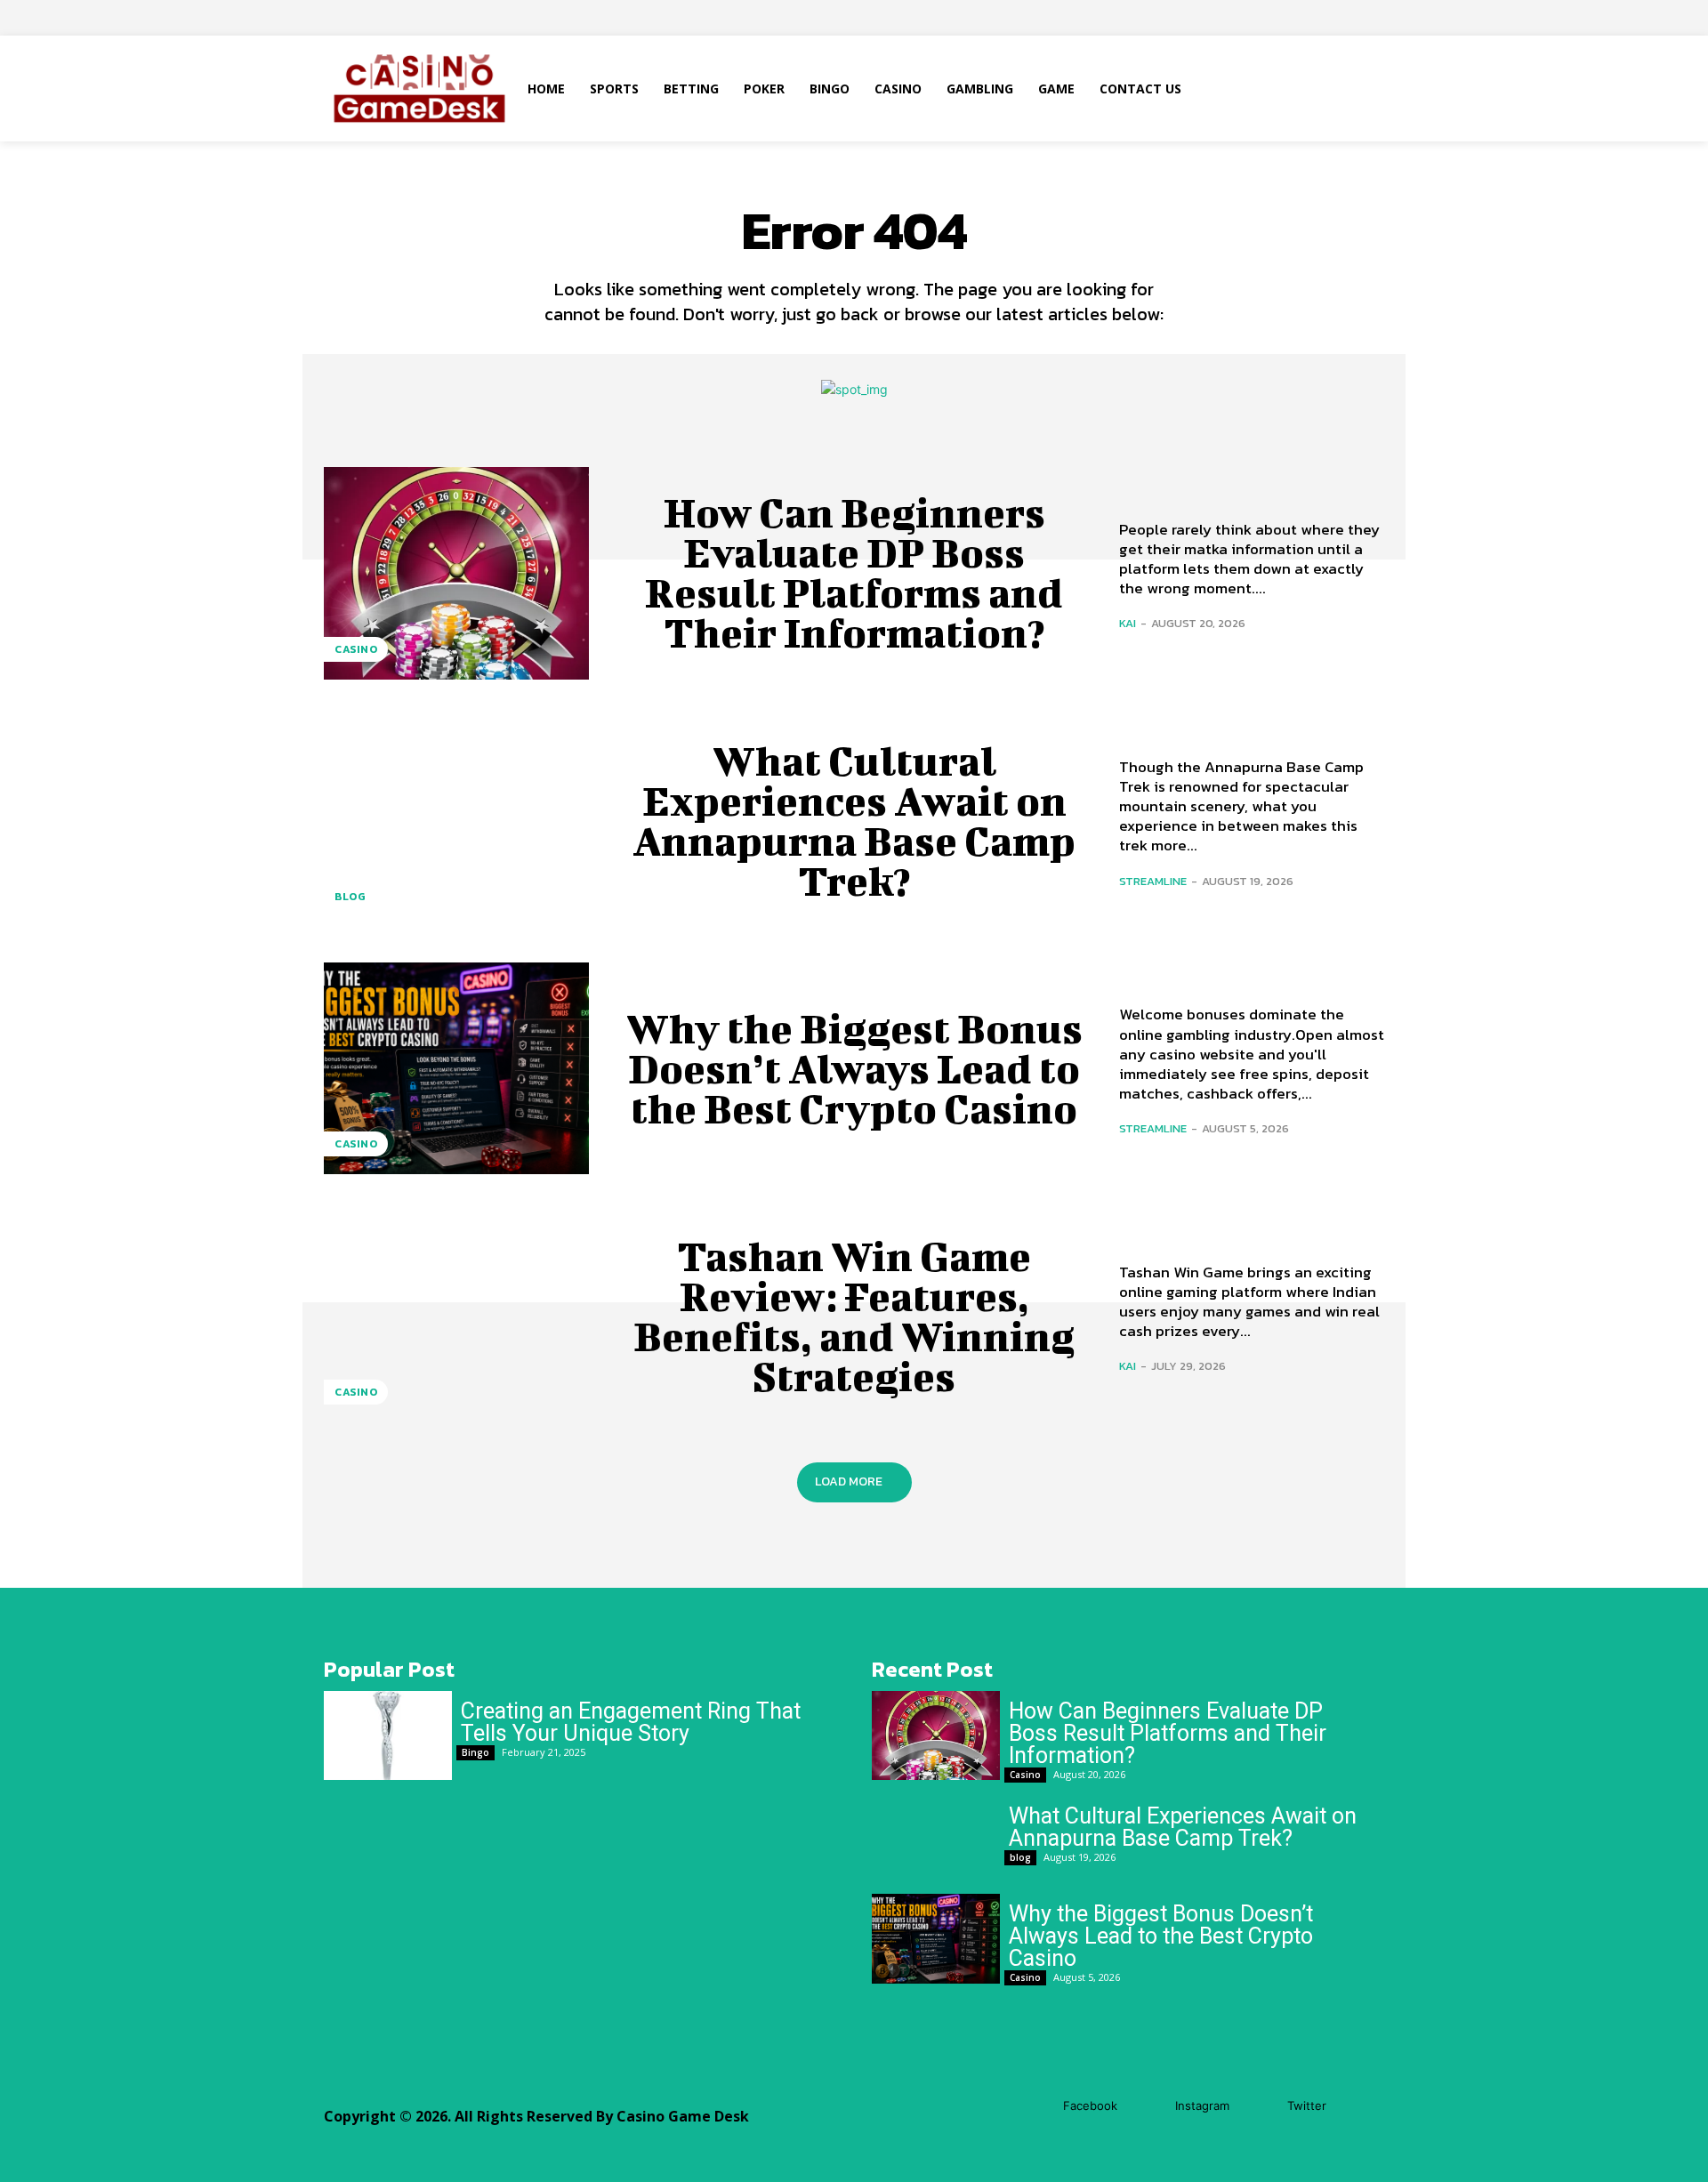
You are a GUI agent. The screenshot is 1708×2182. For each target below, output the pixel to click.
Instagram (1202, 2106)
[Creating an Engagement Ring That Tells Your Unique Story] (388, 1736)
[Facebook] (1037, 2106)
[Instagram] (1149, 2106)
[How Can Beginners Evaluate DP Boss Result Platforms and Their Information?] (456, 573)
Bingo (475, 1752)
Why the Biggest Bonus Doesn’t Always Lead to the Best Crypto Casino (854, 1068)
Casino (356, 649)
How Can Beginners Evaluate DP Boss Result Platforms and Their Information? (854, 572)
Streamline (1153, 881)
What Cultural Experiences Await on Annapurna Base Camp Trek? (854, 821)
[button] (1289, 89)
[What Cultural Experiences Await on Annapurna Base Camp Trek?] (456, 821)
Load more (849, 1482)
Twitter (1307, 2106)
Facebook (1090, 2106)
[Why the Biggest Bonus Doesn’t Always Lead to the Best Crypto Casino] (456, 1068)
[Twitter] (1261, 2106)
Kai (1128, 623)
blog (350, 897)
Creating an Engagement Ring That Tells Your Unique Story (631, 1722)
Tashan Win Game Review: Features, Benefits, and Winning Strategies (854, 1316)
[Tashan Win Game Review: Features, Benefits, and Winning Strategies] (456, 1316)
